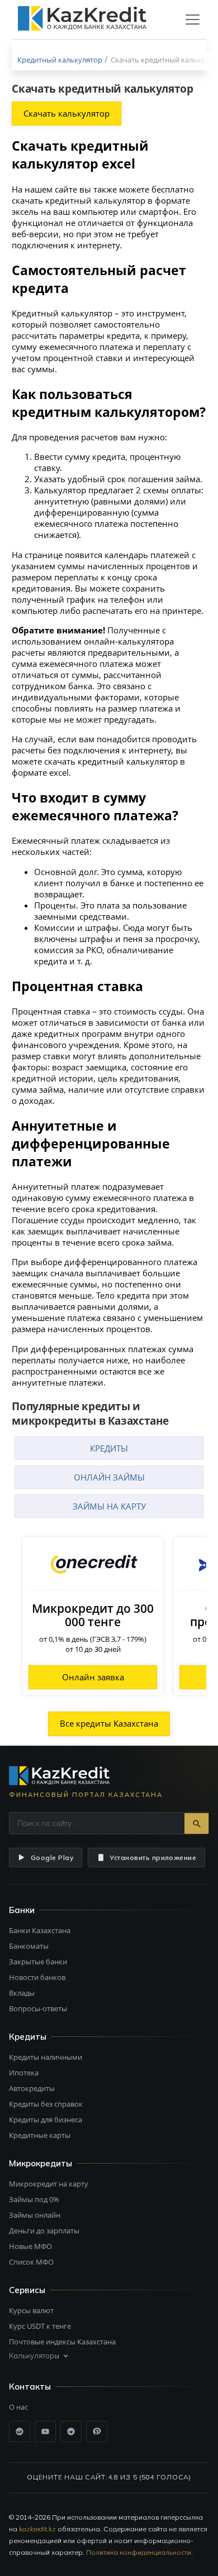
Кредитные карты (40, 2135)
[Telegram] (71, 2431)
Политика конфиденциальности (139, 2552)
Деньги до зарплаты (44, 2231)
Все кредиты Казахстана (109, 1723)
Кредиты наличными (46, 2057)
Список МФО (31, 2262)
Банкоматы (29, 1946)
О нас (18, 2407)
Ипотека (24, 2073)
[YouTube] (45, 2431)
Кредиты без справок (46, 2104)
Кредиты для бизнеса (46, 2120)
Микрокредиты (41, 2163)
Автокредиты (32, 2088)
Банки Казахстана (40, 1930)
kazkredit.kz (37, 2529)
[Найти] (196, 1823)
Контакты (30, 2387)
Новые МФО (30, 2246)
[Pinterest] (97, 2431)
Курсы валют (31, 2310)
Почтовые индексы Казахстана (62, 2342)
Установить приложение (153, 1857)
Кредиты (28, 2037)
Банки (22, 1910)
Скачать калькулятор (67, 113)
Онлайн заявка (93, 1677)
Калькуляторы (34, 2356)
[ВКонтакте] (20, 2431)
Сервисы (27, 2290)
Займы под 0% (34, 2199)
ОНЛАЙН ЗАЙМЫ (109, 1477)
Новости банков (37, 1977)
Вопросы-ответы (38, 2008)
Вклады (22, 1993)
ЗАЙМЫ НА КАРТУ (109, 1506)
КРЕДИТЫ (109, 1448)
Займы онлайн (35, 2215)
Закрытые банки (38, 1962)
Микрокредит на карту (49, 2184)
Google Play (52, 1857)
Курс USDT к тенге (40, 2326)
